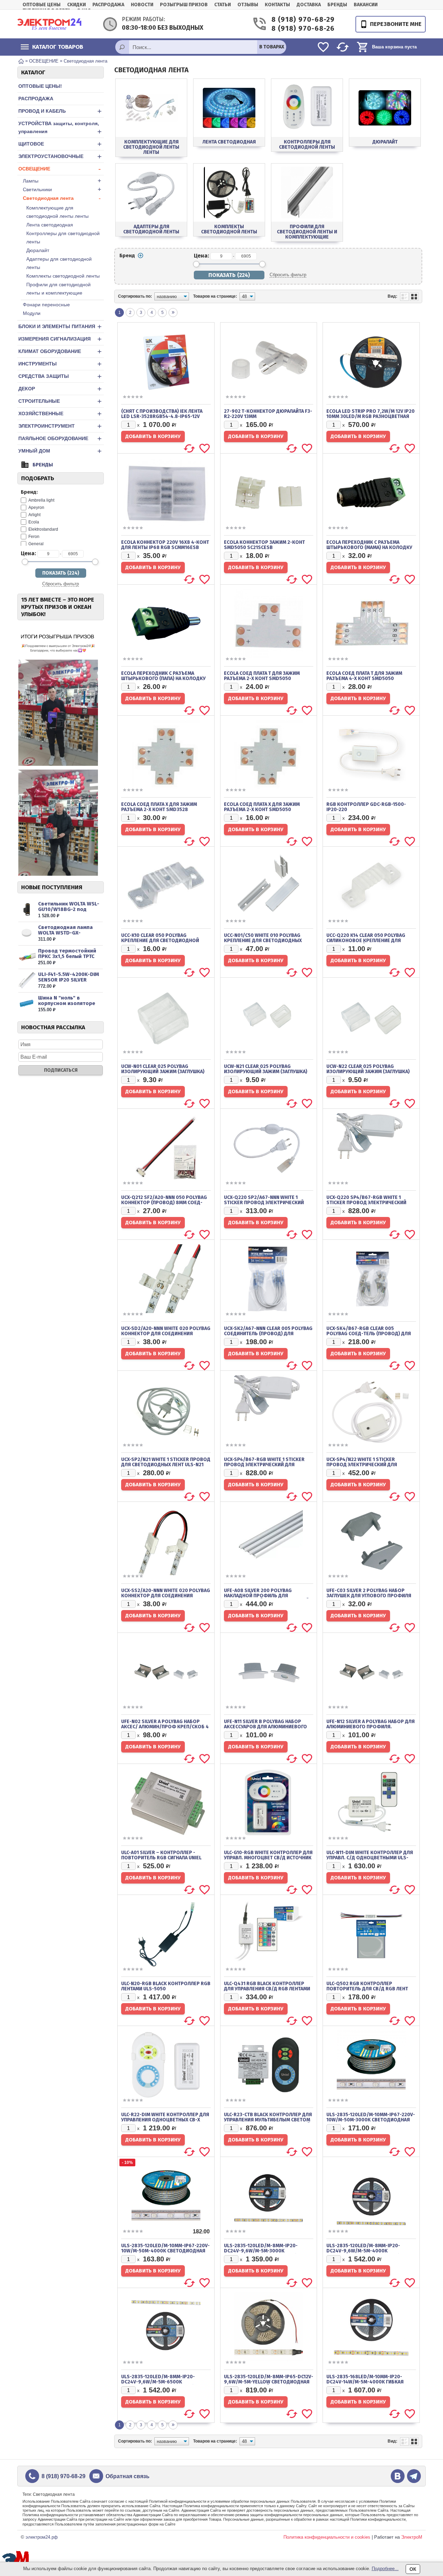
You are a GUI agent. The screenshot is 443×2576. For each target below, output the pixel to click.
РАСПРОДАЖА (36, 99)
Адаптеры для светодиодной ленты (59, 263)
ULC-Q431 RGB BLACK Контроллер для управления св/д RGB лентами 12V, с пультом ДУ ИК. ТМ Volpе (267, 1989)
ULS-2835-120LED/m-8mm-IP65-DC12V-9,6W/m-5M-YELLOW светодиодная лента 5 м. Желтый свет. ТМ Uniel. (269, 2382)
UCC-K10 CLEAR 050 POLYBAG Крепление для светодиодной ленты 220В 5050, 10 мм (160, 941)
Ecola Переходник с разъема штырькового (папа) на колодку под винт (163, 678)
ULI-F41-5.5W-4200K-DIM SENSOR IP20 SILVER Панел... (69, 980)
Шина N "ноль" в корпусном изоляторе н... (67, 1003)
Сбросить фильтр (61, 584)
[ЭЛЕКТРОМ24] (49, 24)
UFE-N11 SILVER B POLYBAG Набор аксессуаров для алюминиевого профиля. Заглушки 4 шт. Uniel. (265, 1727)
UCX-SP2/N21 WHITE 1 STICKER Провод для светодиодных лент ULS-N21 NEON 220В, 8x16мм (166, 1465)
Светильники (62, 189)
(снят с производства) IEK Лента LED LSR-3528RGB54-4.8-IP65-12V (162, 414)
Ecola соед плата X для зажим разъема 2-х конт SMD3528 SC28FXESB (159, 810)
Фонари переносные (46, 305)
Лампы (62, 181)
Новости (142, 5)
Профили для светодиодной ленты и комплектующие (58, 289)
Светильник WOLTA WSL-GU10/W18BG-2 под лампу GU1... (69, 909)
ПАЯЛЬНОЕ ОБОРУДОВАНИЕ (60, 439)
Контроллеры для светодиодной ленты (63, 238)
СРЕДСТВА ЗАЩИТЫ (60, 376)
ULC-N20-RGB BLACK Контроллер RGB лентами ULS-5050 (166, 1986)
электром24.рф (42, 2537)
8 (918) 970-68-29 (299, 20)
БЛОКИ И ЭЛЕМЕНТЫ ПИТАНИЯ (60, 327)
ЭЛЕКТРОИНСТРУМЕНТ (60, 426)
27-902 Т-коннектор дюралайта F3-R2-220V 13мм (268, 414)
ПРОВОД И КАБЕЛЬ (60, 111)
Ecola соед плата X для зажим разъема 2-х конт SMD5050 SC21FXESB (262, 810)
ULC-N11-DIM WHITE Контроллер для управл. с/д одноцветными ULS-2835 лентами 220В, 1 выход (370, 1858)
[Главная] (21, 61)
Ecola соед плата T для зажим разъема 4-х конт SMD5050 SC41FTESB (364, 678)
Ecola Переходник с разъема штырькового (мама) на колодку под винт (369, 547)
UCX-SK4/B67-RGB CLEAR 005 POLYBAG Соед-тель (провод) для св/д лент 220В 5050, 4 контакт (369, 1334)
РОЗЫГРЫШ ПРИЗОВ (184, 5)
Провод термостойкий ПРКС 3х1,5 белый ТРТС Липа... (67, 956)
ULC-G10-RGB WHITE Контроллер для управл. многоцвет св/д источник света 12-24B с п (268, 1858)
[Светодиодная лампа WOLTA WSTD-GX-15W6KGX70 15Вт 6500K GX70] (27, 933)
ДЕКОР (60, 389)
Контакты (277, 5)
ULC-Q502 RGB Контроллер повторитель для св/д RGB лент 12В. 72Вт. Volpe (367, 1989)
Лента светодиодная (50, 225)
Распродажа (108, 5)
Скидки (76, 5)
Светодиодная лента (62, 198)
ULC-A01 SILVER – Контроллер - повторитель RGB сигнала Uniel (161, 1855)
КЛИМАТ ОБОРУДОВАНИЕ (60, 351)
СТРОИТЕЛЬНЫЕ (60, 401)
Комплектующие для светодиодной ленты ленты (57, 212)
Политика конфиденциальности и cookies (327, 2537)
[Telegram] (414, 2476)
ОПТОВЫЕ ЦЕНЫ (42, 5)
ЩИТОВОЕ (60, 144)
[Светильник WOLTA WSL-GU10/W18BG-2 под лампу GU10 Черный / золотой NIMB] (27, 910)
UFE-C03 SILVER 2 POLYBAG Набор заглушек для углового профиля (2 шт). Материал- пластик (369, 1596)
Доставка (309, 5)
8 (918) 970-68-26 (299, 29)
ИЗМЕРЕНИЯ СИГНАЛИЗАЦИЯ (60, 339)
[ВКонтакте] (398, 2476)
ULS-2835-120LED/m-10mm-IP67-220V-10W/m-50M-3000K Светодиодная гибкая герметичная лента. (371, 2120)
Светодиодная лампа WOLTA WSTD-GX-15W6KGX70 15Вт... (65, 933)
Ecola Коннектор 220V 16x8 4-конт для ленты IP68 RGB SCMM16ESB (165, 545)
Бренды (337, 5)
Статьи (223, 5)
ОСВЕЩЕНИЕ (60, 169)
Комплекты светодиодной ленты (63, 276)
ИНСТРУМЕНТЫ (60, 364)
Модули (32, 313)
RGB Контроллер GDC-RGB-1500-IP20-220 (366, 807)
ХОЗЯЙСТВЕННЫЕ (60, 414)
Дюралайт (38, 250)
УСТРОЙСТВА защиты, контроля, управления (60, 128)
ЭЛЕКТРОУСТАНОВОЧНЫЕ (60, 156)
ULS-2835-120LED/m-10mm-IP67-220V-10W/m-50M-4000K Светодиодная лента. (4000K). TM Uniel (165, 2251)
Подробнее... (385, 2569)
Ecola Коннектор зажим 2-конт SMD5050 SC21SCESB (264, 545)
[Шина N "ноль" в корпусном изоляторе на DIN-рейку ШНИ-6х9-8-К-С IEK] (27, 1004)
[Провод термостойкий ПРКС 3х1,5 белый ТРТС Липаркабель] (27, 957)
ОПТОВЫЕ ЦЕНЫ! (40, 86)
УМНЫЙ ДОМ (60, 451)
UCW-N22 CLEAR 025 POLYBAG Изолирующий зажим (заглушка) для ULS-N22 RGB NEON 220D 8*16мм (370, 1072)
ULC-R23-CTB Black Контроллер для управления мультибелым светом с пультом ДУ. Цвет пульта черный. (268, 2120)
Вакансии (366, 5)
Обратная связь (128, 2476)
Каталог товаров (58, 47)
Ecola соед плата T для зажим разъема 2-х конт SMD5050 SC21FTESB (262, 678)
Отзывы (248, 5)
